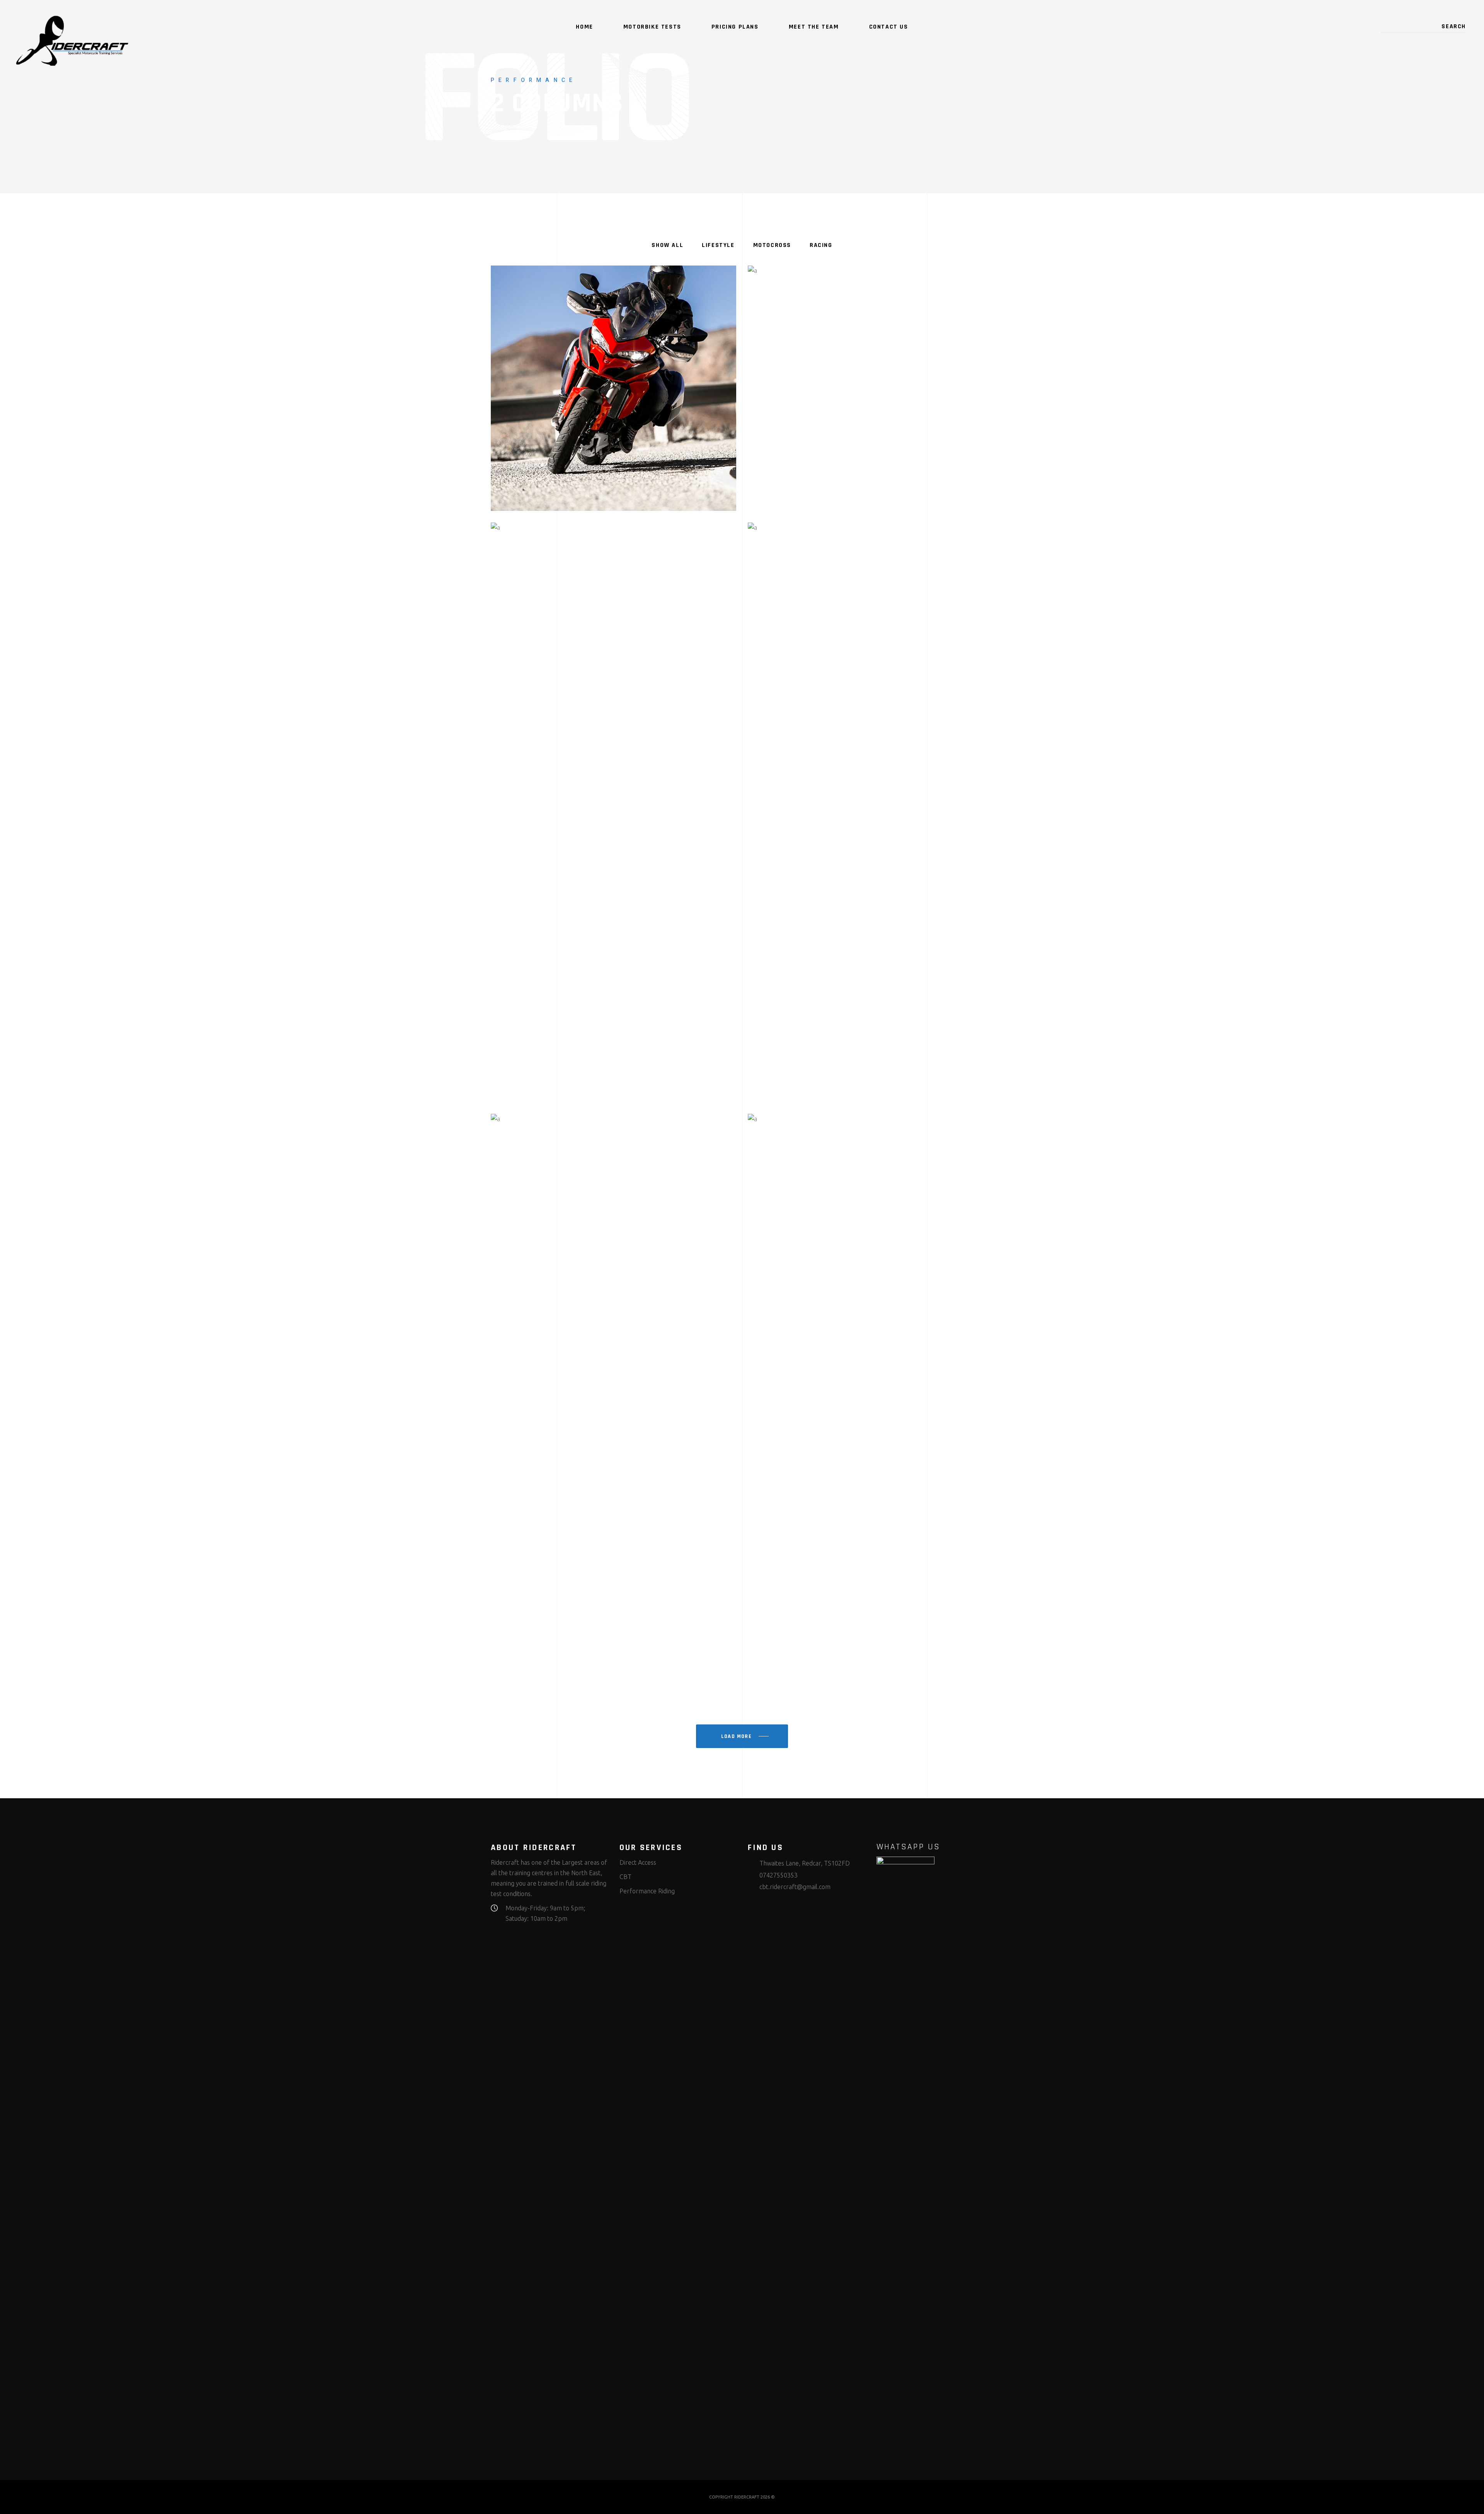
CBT (625, 1877)
